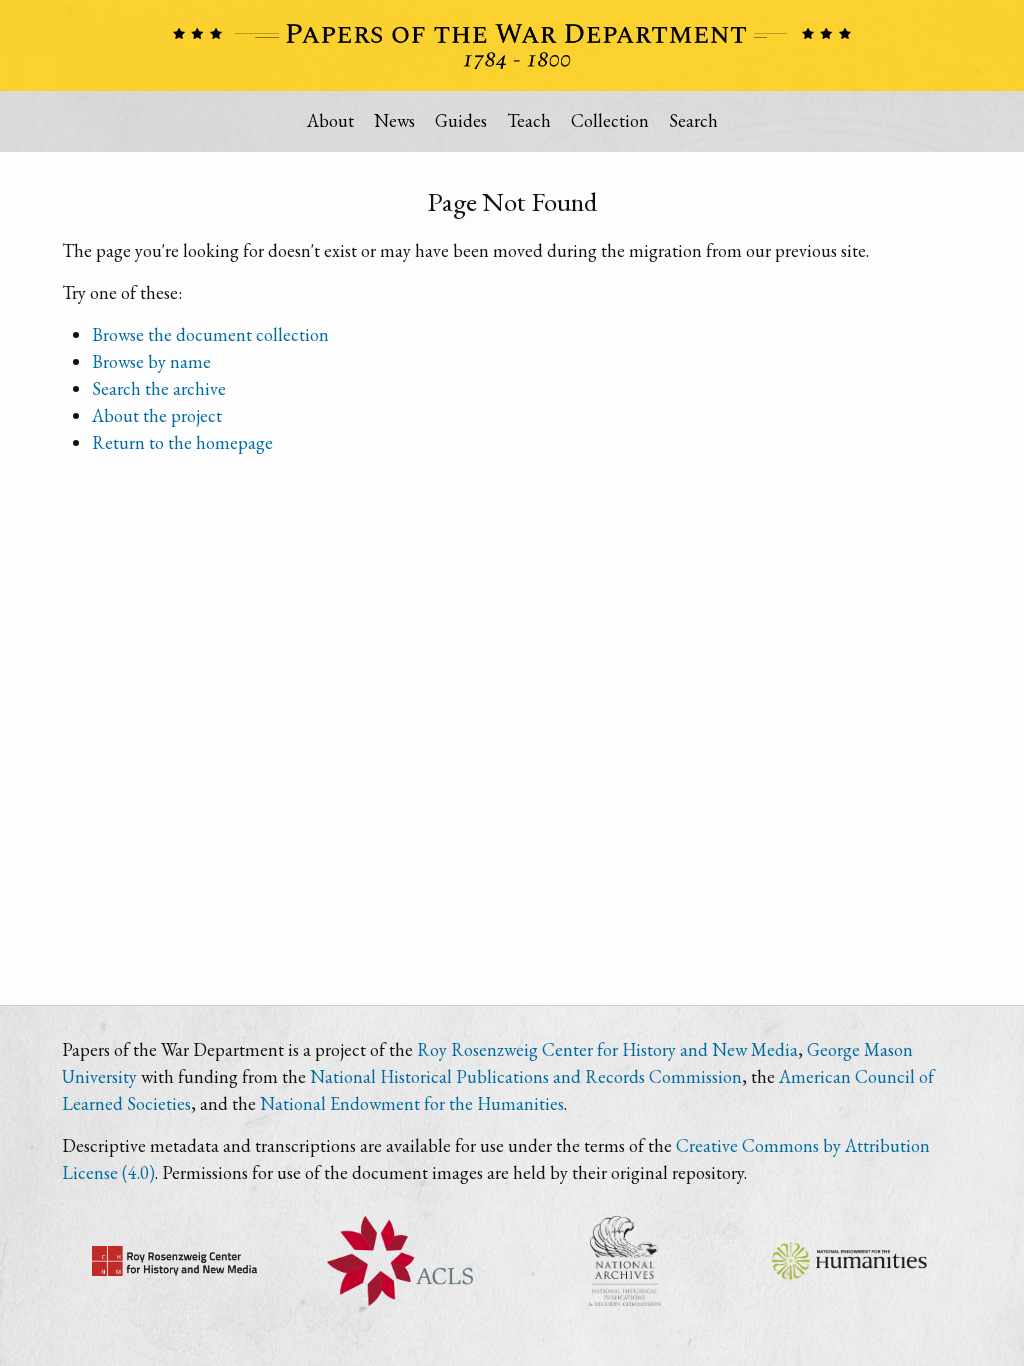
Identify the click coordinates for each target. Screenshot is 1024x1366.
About (330, 120)
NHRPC (624, 1261)
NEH (849, 1261)
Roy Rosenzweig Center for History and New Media (607, 1049)
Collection (610, 120)
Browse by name (151, 361)
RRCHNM (174, 1261)
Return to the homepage (182, 442)
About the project (157, 415)
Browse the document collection (210, 334)
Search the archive (159, 388)
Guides (461, 120)
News (394, 120)
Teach (529, 120)
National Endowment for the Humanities (412, 1103)
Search (693, 120)
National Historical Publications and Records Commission (526, 1076)
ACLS (399, 1261)
